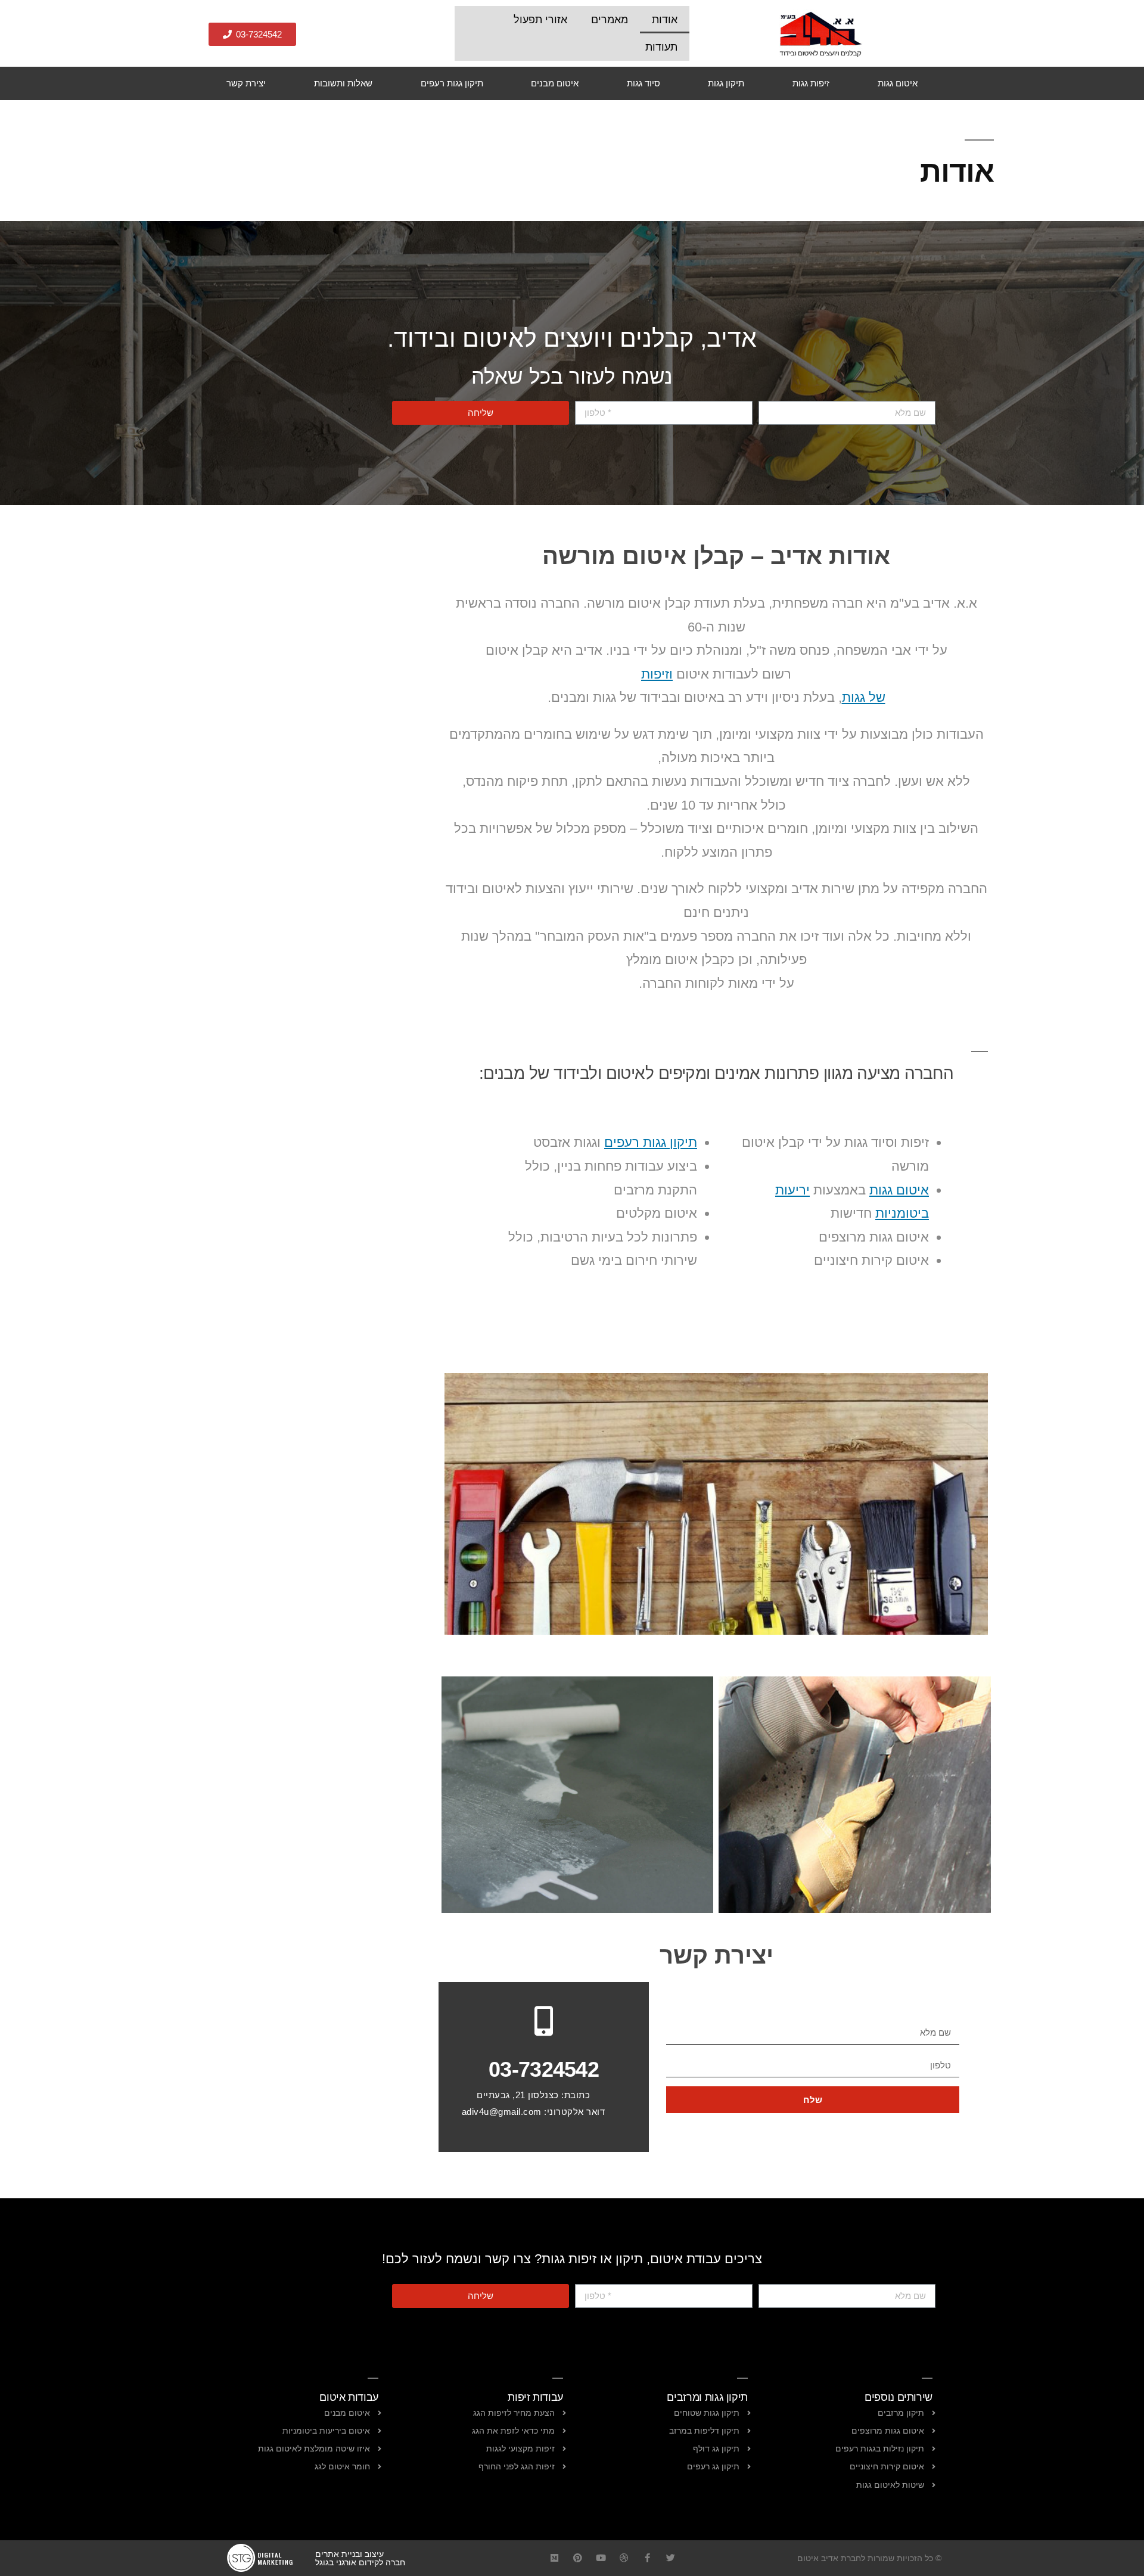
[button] (252, 34)
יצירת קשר (246, 83)
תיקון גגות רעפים (452, 83)
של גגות (864, 697)
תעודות (661, 47)
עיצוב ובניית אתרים (349, 2554)
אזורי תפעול (540, 20)
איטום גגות (898, 83)
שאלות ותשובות (343, 83)
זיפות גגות (811, 83)
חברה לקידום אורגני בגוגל (360, 2562)
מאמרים (610, 20)
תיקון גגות (726, 83)
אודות (665, 20)
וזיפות (657, 674)
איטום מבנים (555, 83)
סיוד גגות (643, 83)
